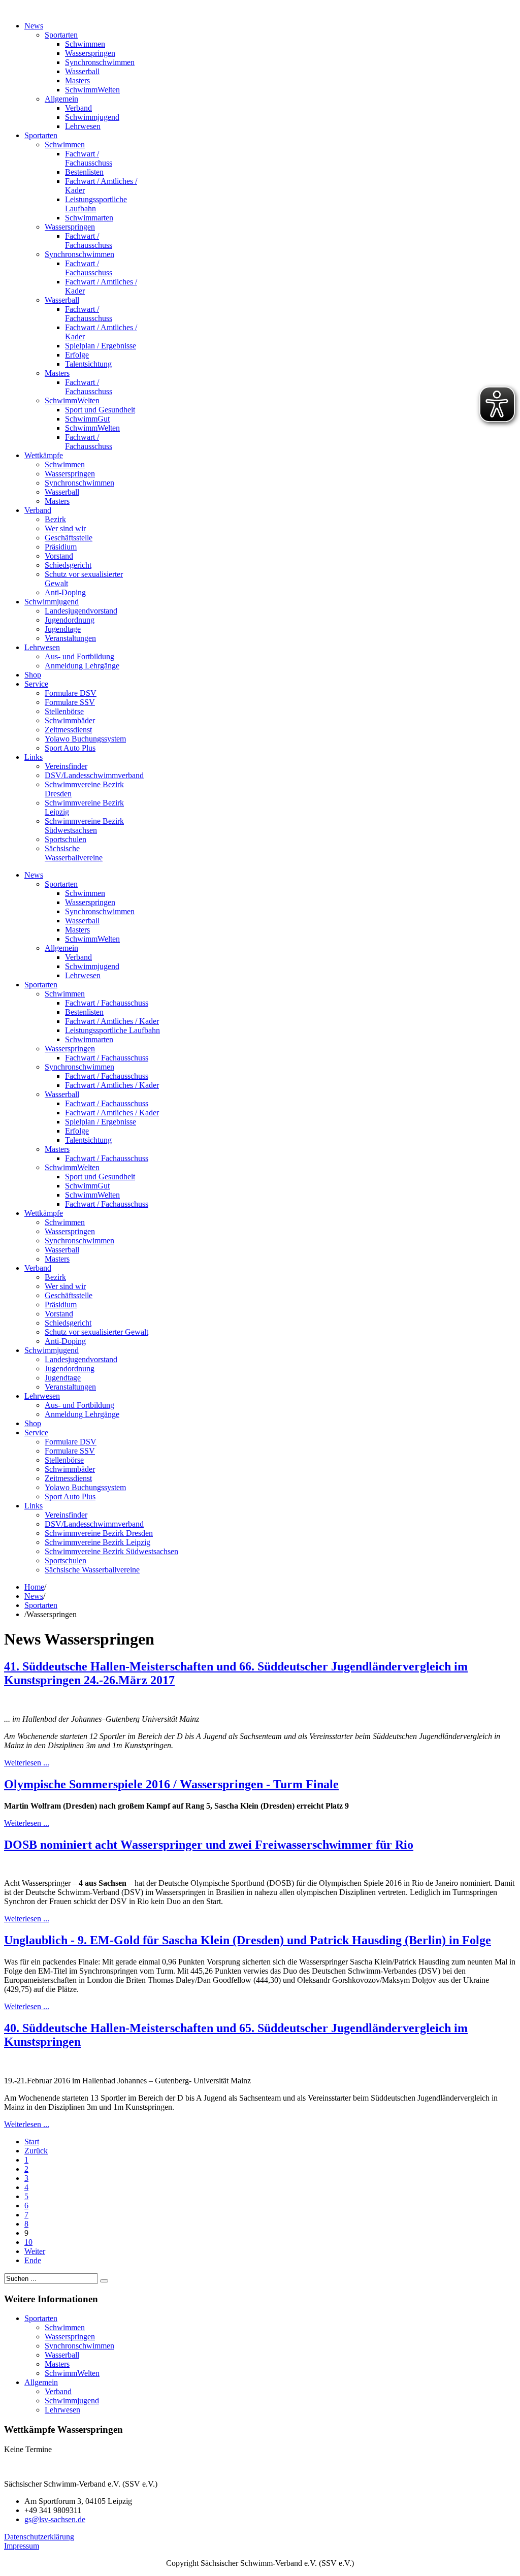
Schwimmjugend (72, 2401)
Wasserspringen (70, 2337)
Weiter (35, 2251)
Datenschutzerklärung (39, 2537)
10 (28, 2242)
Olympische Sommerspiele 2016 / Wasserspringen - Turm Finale (171, 1784)
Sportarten (41, 1605)
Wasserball (62, 2355)
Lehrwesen (62, 2410)
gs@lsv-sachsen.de (55, 2519)
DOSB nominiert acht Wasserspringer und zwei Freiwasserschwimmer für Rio (209, 1845)
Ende (33, 2260)
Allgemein (41, 2382)
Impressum (22, 2546)
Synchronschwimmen (79, 2346)
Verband (58, 2391)
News (34, 1596)
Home (34, 1587)
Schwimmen (65, 2327)
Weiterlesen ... (27, 1763)
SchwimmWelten (72, 2373)
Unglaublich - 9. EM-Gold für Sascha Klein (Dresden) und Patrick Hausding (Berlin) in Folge (248, 1940)
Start (32, 2142)
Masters (57, 2364)
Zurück (36, 2151)
